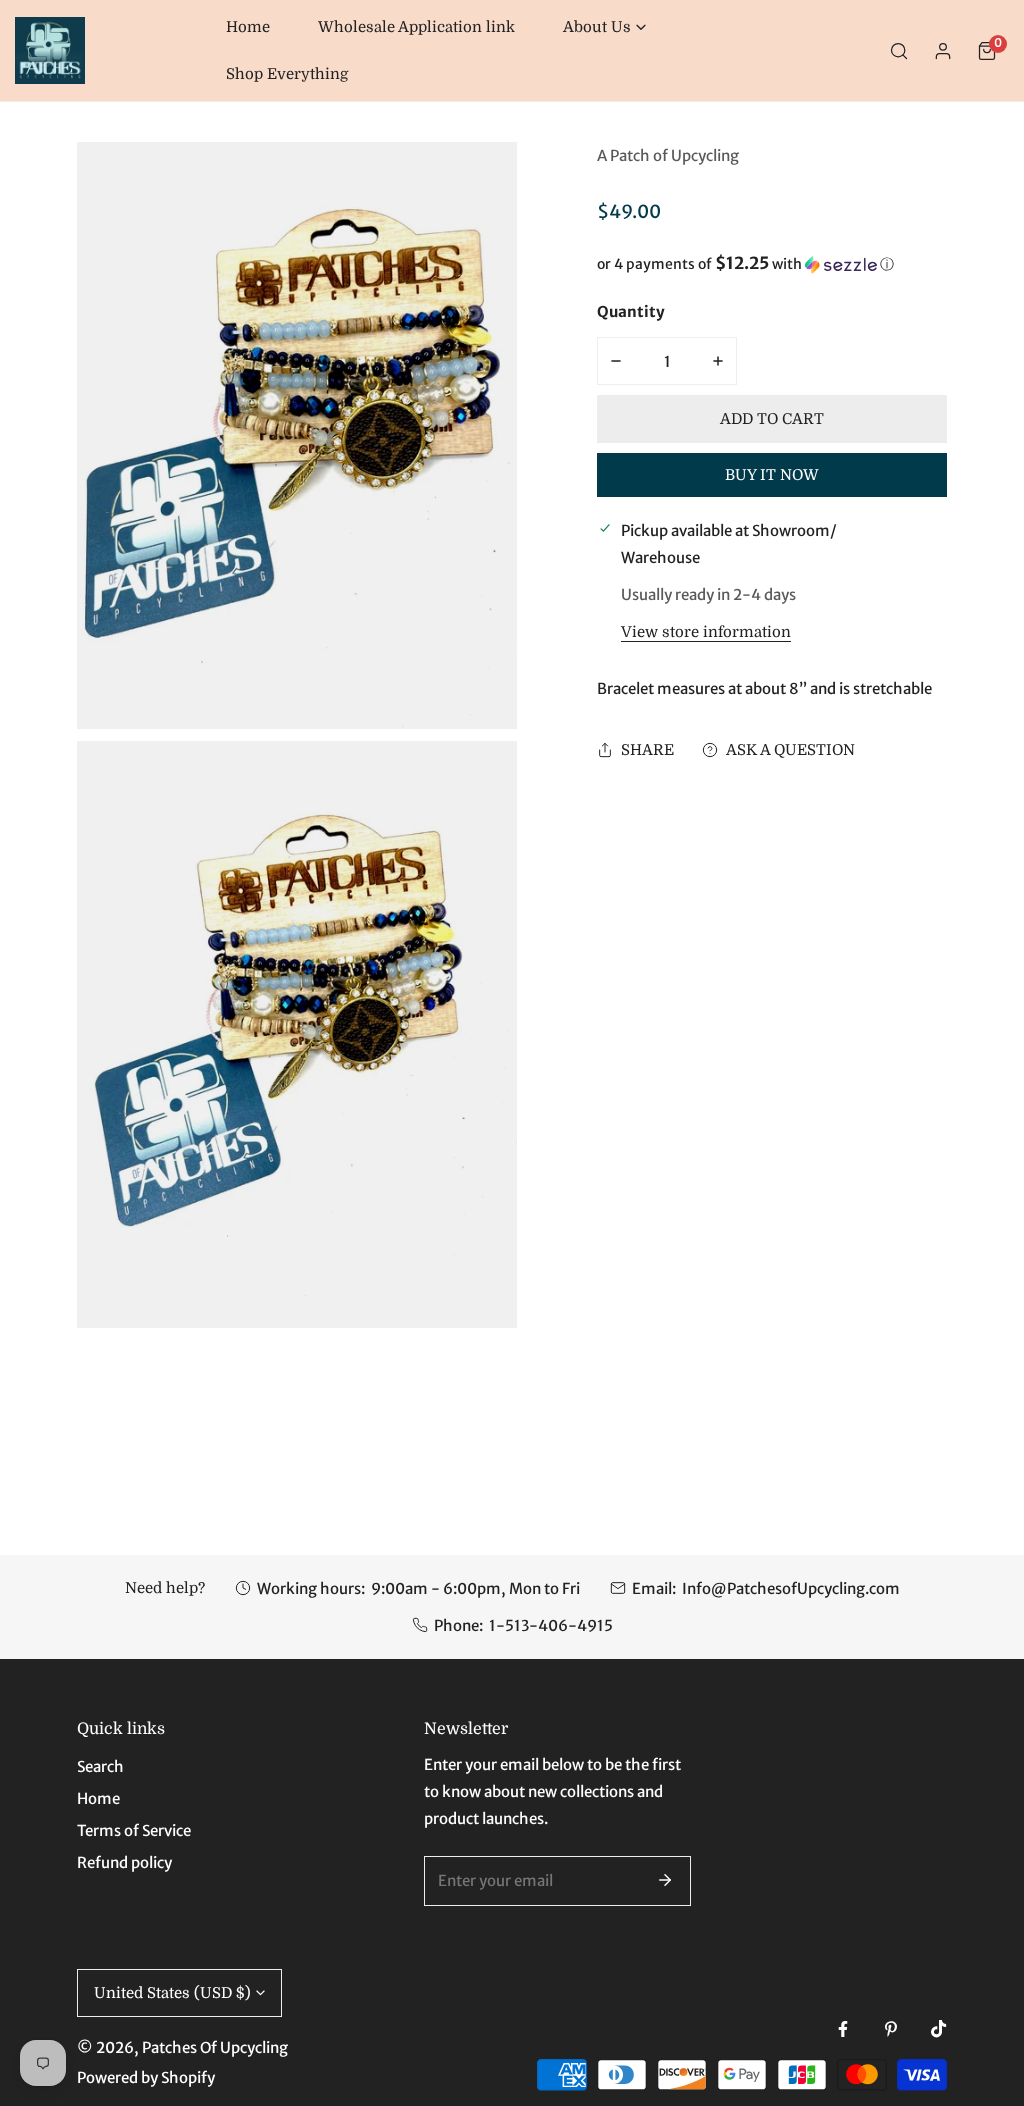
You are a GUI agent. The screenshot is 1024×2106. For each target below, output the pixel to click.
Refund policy (124, 1862)
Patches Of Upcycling (215, 2047)
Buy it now (772, 475)
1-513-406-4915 (551, 1625)
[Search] (899, 51)
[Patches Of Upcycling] (50, 50)
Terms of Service (134, 1830)
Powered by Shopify (146, 2077)
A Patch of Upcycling (668, 155)
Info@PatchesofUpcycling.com (791, 1588)
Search (100, 1766)
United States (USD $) (172, 1993)
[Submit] (665, 1880)
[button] (604, 27)
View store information (706, 632)
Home (98, 1798)
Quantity (631, 311)
